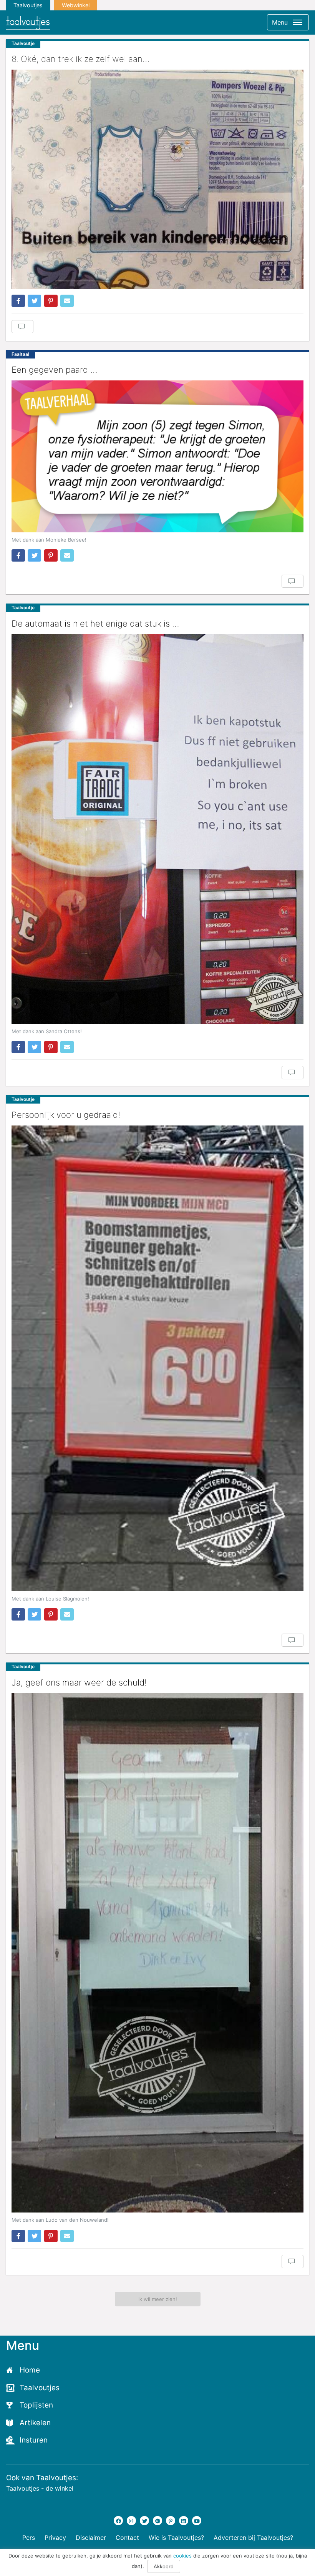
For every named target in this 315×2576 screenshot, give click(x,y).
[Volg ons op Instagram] (131, 2521)
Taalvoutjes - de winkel (40, 2488)
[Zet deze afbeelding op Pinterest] (51, 301)
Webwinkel (76, 5)
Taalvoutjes (28, 5)
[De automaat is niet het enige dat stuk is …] (157, 829)
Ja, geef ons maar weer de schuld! (79, 1682)
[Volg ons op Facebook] (118, 2521)
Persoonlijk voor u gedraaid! (66, 1115)
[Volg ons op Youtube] (197, 2521)
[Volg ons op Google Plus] (157, 2521)
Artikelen (35, 2423)
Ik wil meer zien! (158, 2299)
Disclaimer (91, 2538)
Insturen (34, 2440)
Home (30, 2370)
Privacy (55, 2538)
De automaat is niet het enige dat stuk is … (95, 624)
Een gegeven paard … (54, 370)
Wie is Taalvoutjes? (176, 2538)
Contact (127, 2538)
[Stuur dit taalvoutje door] (67, 301)
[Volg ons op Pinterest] (171, 2521)
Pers (29, 2538)
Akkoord (164, 2566)
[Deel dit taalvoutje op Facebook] (18, 301)
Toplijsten (36, 2405)
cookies (182, 2556)
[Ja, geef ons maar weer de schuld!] (157, 1953)
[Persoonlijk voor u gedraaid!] (157, 1358)
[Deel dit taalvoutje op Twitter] (34, 301)
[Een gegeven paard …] (157, 456)
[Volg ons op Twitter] (144, 2521)
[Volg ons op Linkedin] (184, 2521)
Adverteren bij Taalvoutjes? (253, 2538)
